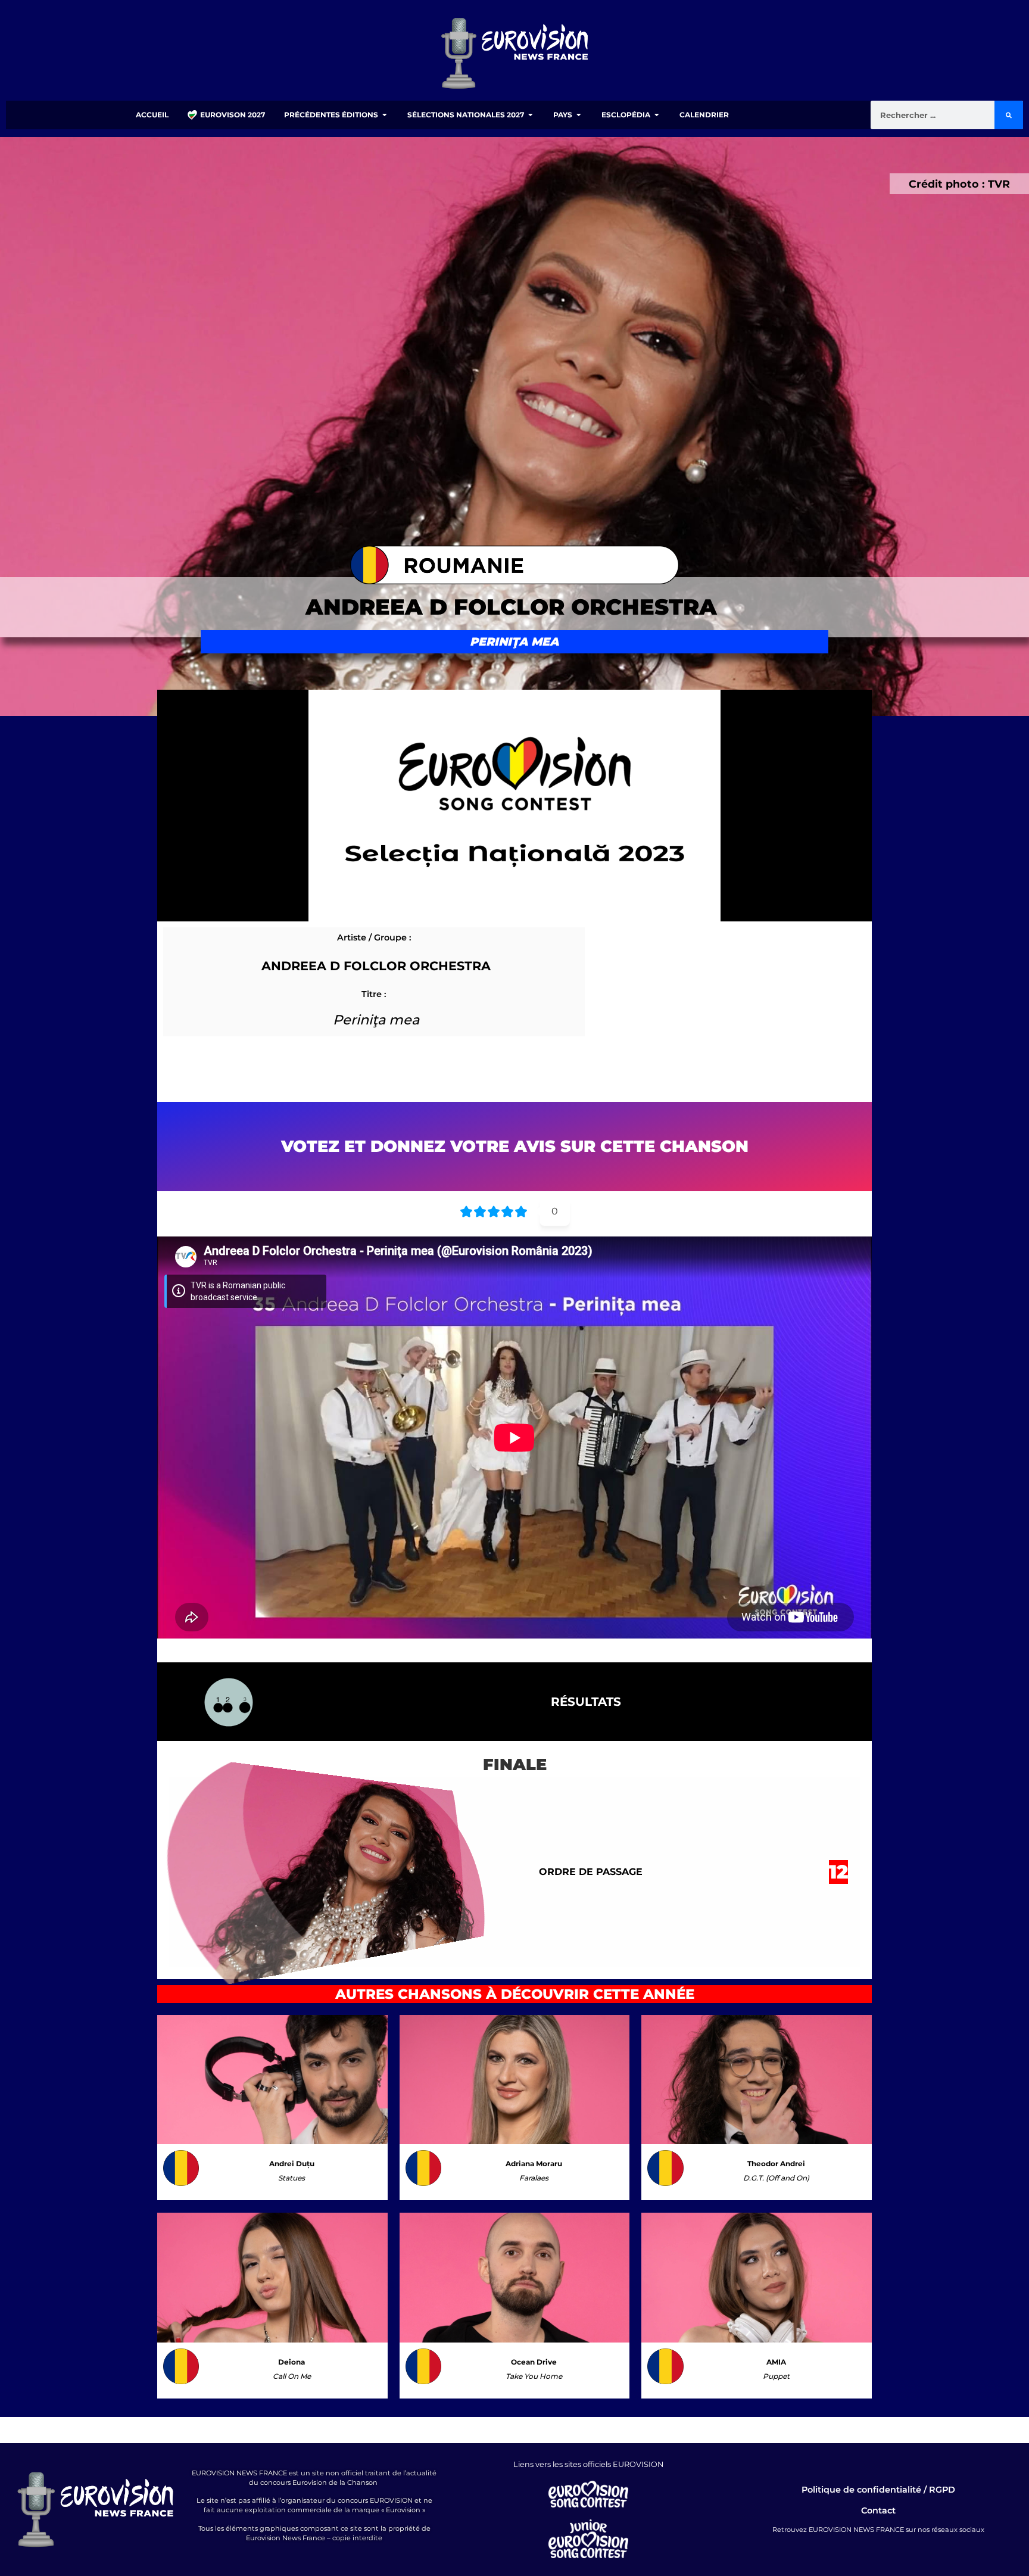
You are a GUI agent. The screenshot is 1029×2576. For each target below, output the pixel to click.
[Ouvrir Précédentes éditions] (385, 115)
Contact (878, 2510)
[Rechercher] (1009, 115)
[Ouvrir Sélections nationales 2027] (531, 115)
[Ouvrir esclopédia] (657, 115)
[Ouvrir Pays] (579, 115)
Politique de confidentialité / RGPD (878, 2490)
